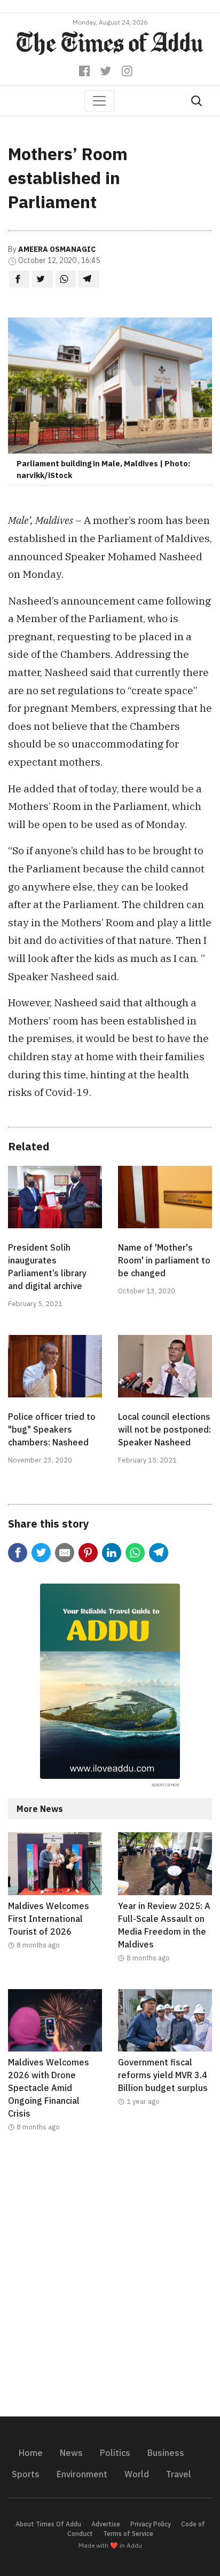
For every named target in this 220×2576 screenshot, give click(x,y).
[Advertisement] (110, 2281)
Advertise (106, 2524)
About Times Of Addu (48, 2524)
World (137, 2474)
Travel (179, 2474)
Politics (115, 2453)
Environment (82, 2474)
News (71, 2453)
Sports (26, 2474)
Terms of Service (128, 2534)
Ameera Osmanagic (57, 249)
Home (31, 2453)
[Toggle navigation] (99, 101)
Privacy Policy (151, 2524)
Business (166, 2453)
